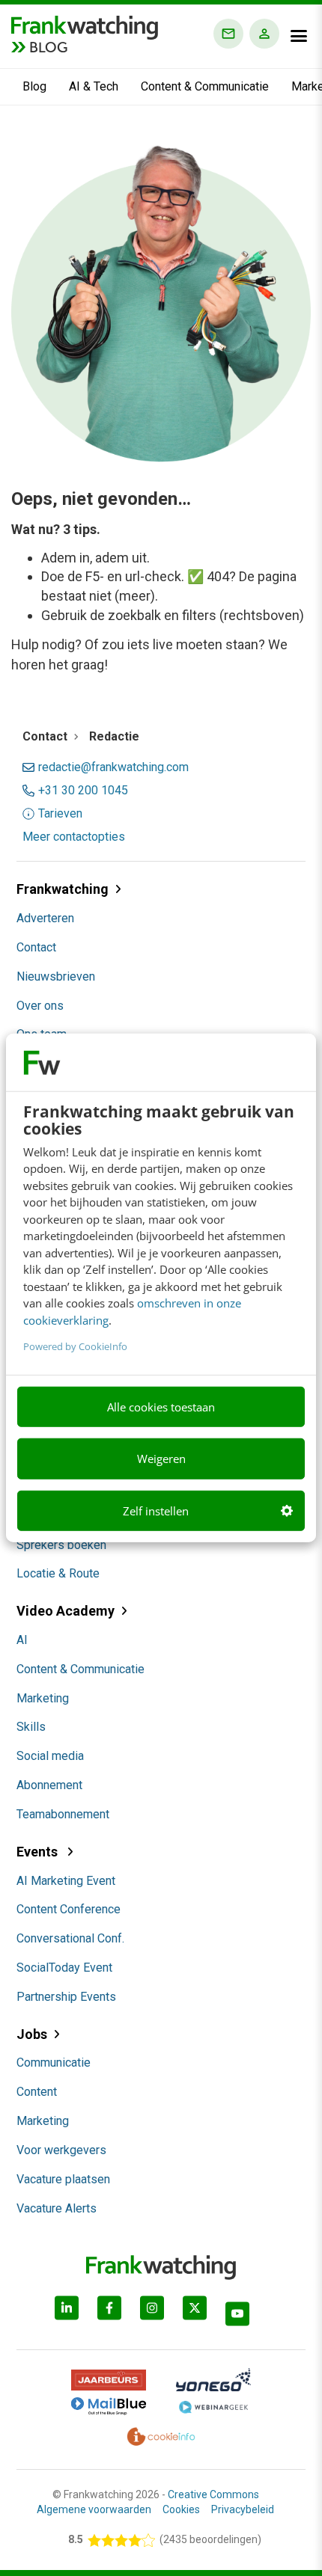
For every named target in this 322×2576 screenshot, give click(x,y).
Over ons (40, 1006)
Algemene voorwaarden (94, 2509)
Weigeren (161, 1459)
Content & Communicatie (205, 86)
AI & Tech (94, 86)
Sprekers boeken (61, 1545)
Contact (36, 947)
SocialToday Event (64, 1968)
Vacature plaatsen (63, 2179)
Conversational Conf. (70, 1938)
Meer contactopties (74, 837)
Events (39, 1852)
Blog (34, 86)
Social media (50, 1756)
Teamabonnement (63, 1814)
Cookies (181, 2509)
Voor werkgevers (61, 2150)
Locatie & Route (58, 1573)
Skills (31, 1727)
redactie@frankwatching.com (113, 767)
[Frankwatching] (85, 26)
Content (37, 2092)
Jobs (32, 2034)
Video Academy (66, 1611)
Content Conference (69, 1909)
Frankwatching (63, 889)
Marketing (43, 1698)
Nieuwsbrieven (56, 976)
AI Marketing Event (66, 1881)
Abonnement (49, 1785)
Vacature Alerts (57, 2208)
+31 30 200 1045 (83, 791)
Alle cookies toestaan (161, 1407)
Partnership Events (66, 1997)
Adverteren (45, 918)
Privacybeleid (243, 2509)
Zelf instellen (156, 1511)
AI (22, 1640)
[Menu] (299, 36)
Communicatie (54, 2063)
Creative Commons (213, 2494)
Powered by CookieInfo (75, 1346)
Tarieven (60, 814)
